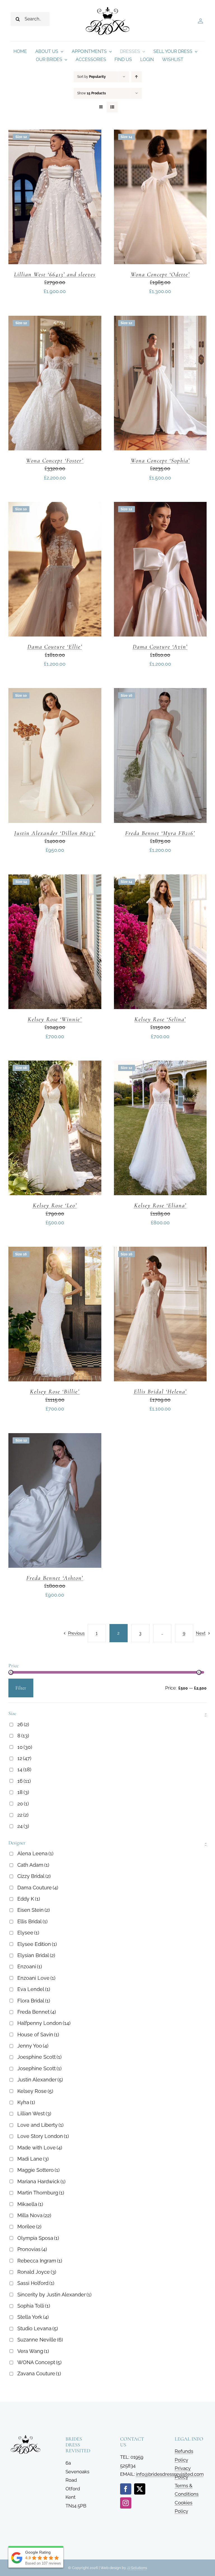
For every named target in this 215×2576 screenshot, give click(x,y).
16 (24, 1781)
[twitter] (140, 2489)
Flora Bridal (34, 2001)
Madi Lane (33, 2159)
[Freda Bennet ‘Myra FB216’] (160, 692)
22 (23, 1815)
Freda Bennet (37, 2012)
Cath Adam (33, 1865)
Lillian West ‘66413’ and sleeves (55, 274)
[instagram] (126, 2503)
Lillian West (34, 2113)
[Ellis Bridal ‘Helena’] (160, 1251)
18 (23, 1792)
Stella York (33, 2317)
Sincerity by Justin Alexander (54, 2295)
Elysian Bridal (36, 1955)
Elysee (28, 1933)
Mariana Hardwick (41, 2181)
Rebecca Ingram (40, 2261)
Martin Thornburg (41, 2193)
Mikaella (30, 2204)
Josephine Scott (39, 2068)
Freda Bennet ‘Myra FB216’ (160, 833)
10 (25, 1747)
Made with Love (40, 2148)
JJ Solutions (137, 2568)
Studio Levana (38, 2328)
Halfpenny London (44, 2023)
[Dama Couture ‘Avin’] (160, 506)
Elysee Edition (37, 1944)
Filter (21, 1688)
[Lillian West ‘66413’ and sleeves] (55, 134)
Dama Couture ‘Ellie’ (55, 647)
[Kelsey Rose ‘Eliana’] (160, 1065)
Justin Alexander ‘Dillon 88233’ (55, 833)
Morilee (29, 2227)
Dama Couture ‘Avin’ (160, 647)
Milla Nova (34, 2215)
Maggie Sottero (38, 2170)
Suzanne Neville (40, 2340)
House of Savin (38, 2035)
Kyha (26, 2102)
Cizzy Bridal (34, 1876)
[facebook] (126, 2489)
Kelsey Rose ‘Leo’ (55, 1205)
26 (23, 1724)
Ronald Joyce (37, 2272)
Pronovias (32, 2249)
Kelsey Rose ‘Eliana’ (160, 1205)
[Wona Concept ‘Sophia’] (160, 320)
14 (24, 1769)
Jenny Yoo (33, 2046)
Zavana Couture (39, 2373)
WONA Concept (39, 2362)
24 (23, 1826)
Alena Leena (35, 1853)
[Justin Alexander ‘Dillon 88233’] (55, 692)
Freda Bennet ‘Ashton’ (55, 1578)
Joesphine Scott (39, 2057)
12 (24, 1758)
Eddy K (29, 1899)
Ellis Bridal (32, 1921)
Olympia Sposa (38, 2238)
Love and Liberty (40, 2125)
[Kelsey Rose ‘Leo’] (55, 1065)
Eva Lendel (34, 1989)
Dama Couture (38, 1888)
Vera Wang (33, 2351)
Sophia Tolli (34, 2306)
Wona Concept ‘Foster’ (55, 461)
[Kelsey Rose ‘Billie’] (55, 1251)
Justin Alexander (40, 2080)
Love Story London (43, 2136)
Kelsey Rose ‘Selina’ (160, 1019)
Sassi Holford (36, 2283)
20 (23, 1804)
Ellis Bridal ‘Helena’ (160, 1392)
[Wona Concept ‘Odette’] (160, 134)
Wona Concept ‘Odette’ (160, 274)
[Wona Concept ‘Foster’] (55, 320)
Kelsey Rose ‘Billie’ (55, 1392)
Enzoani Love (36, 1978)
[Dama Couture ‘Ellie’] (55, 506)
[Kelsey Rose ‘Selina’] (160, 879)
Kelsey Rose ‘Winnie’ (55, 1019)
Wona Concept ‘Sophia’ (160, 461)
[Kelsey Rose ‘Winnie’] (55, 879)
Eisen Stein (34, 1910)
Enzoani (30, 1966)
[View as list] (112, 107)
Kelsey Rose (35, 2091)
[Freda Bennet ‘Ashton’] (55, 1437)
